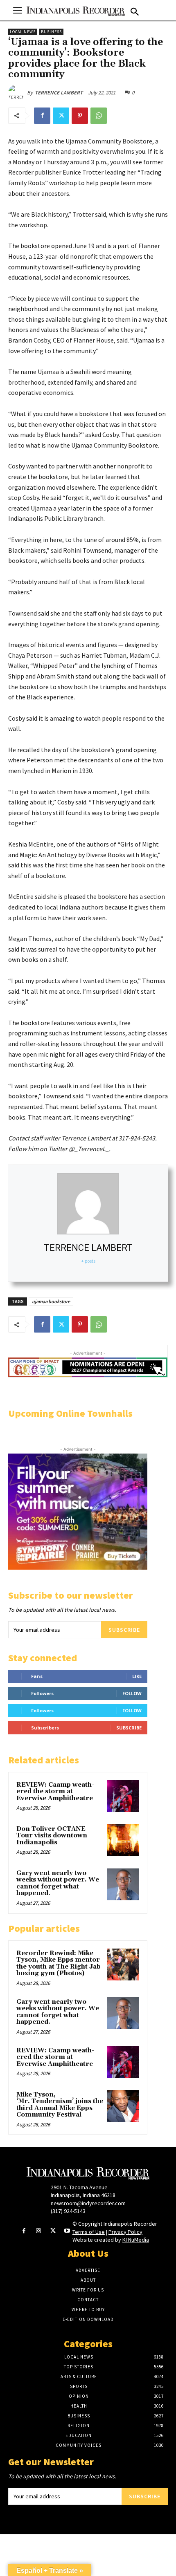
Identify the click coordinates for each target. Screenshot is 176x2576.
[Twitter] (61, 116)
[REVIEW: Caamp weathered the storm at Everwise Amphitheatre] (123, 1796)
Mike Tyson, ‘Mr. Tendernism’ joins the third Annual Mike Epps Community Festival (60, 2105)
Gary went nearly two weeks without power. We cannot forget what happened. (58, 1883)
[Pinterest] (80, 116)
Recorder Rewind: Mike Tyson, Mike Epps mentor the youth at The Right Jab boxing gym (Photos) (59, 1963)
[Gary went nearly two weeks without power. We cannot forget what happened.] (123, 1884)
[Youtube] (67, 2231)
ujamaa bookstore (51, 1301)
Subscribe (124, 1630)
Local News (23, 32)
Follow (132, 1693)
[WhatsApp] (99, 116)
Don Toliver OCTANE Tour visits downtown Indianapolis (52, 1836)
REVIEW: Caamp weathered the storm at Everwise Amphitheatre (55, 1792)
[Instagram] (38, 2231)
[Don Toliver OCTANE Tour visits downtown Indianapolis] (123, 1840)
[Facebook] (42, 116)
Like (137, 1676)
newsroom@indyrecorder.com (88, 2203)
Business (51, 32)
